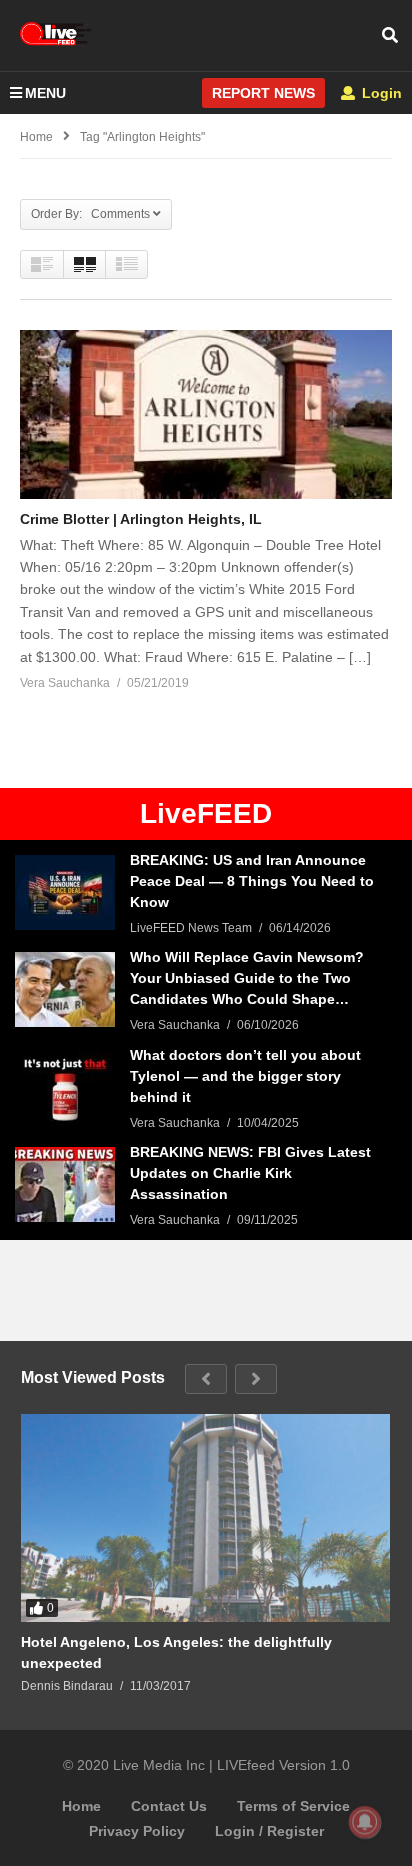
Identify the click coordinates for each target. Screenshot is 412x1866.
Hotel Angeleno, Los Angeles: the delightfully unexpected (176, 1652)
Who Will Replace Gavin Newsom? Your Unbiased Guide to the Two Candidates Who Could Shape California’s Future (247, 979)
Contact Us (169, 1806)
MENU (45, 93)
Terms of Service (293, 1806)
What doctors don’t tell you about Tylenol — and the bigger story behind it (245, 1076)
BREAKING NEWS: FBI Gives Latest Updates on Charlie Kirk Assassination (250, 1173)
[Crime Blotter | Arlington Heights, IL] (206, 414)
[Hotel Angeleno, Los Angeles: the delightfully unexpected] (205, 1518)
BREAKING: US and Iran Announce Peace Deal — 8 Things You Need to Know (252, 881)
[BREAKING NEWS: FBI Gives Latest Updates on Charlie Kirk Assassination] (65, 1184)
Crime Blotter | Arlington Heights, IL (141, 519)
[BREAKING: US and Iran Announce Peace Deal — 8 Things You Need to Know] (65, 892)
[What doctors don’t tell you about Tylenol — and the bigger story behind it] (65, 1087)
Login (380, 93)
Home (81, 1806)
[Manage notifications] (365, 1822)
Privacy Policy (137, 1831)
